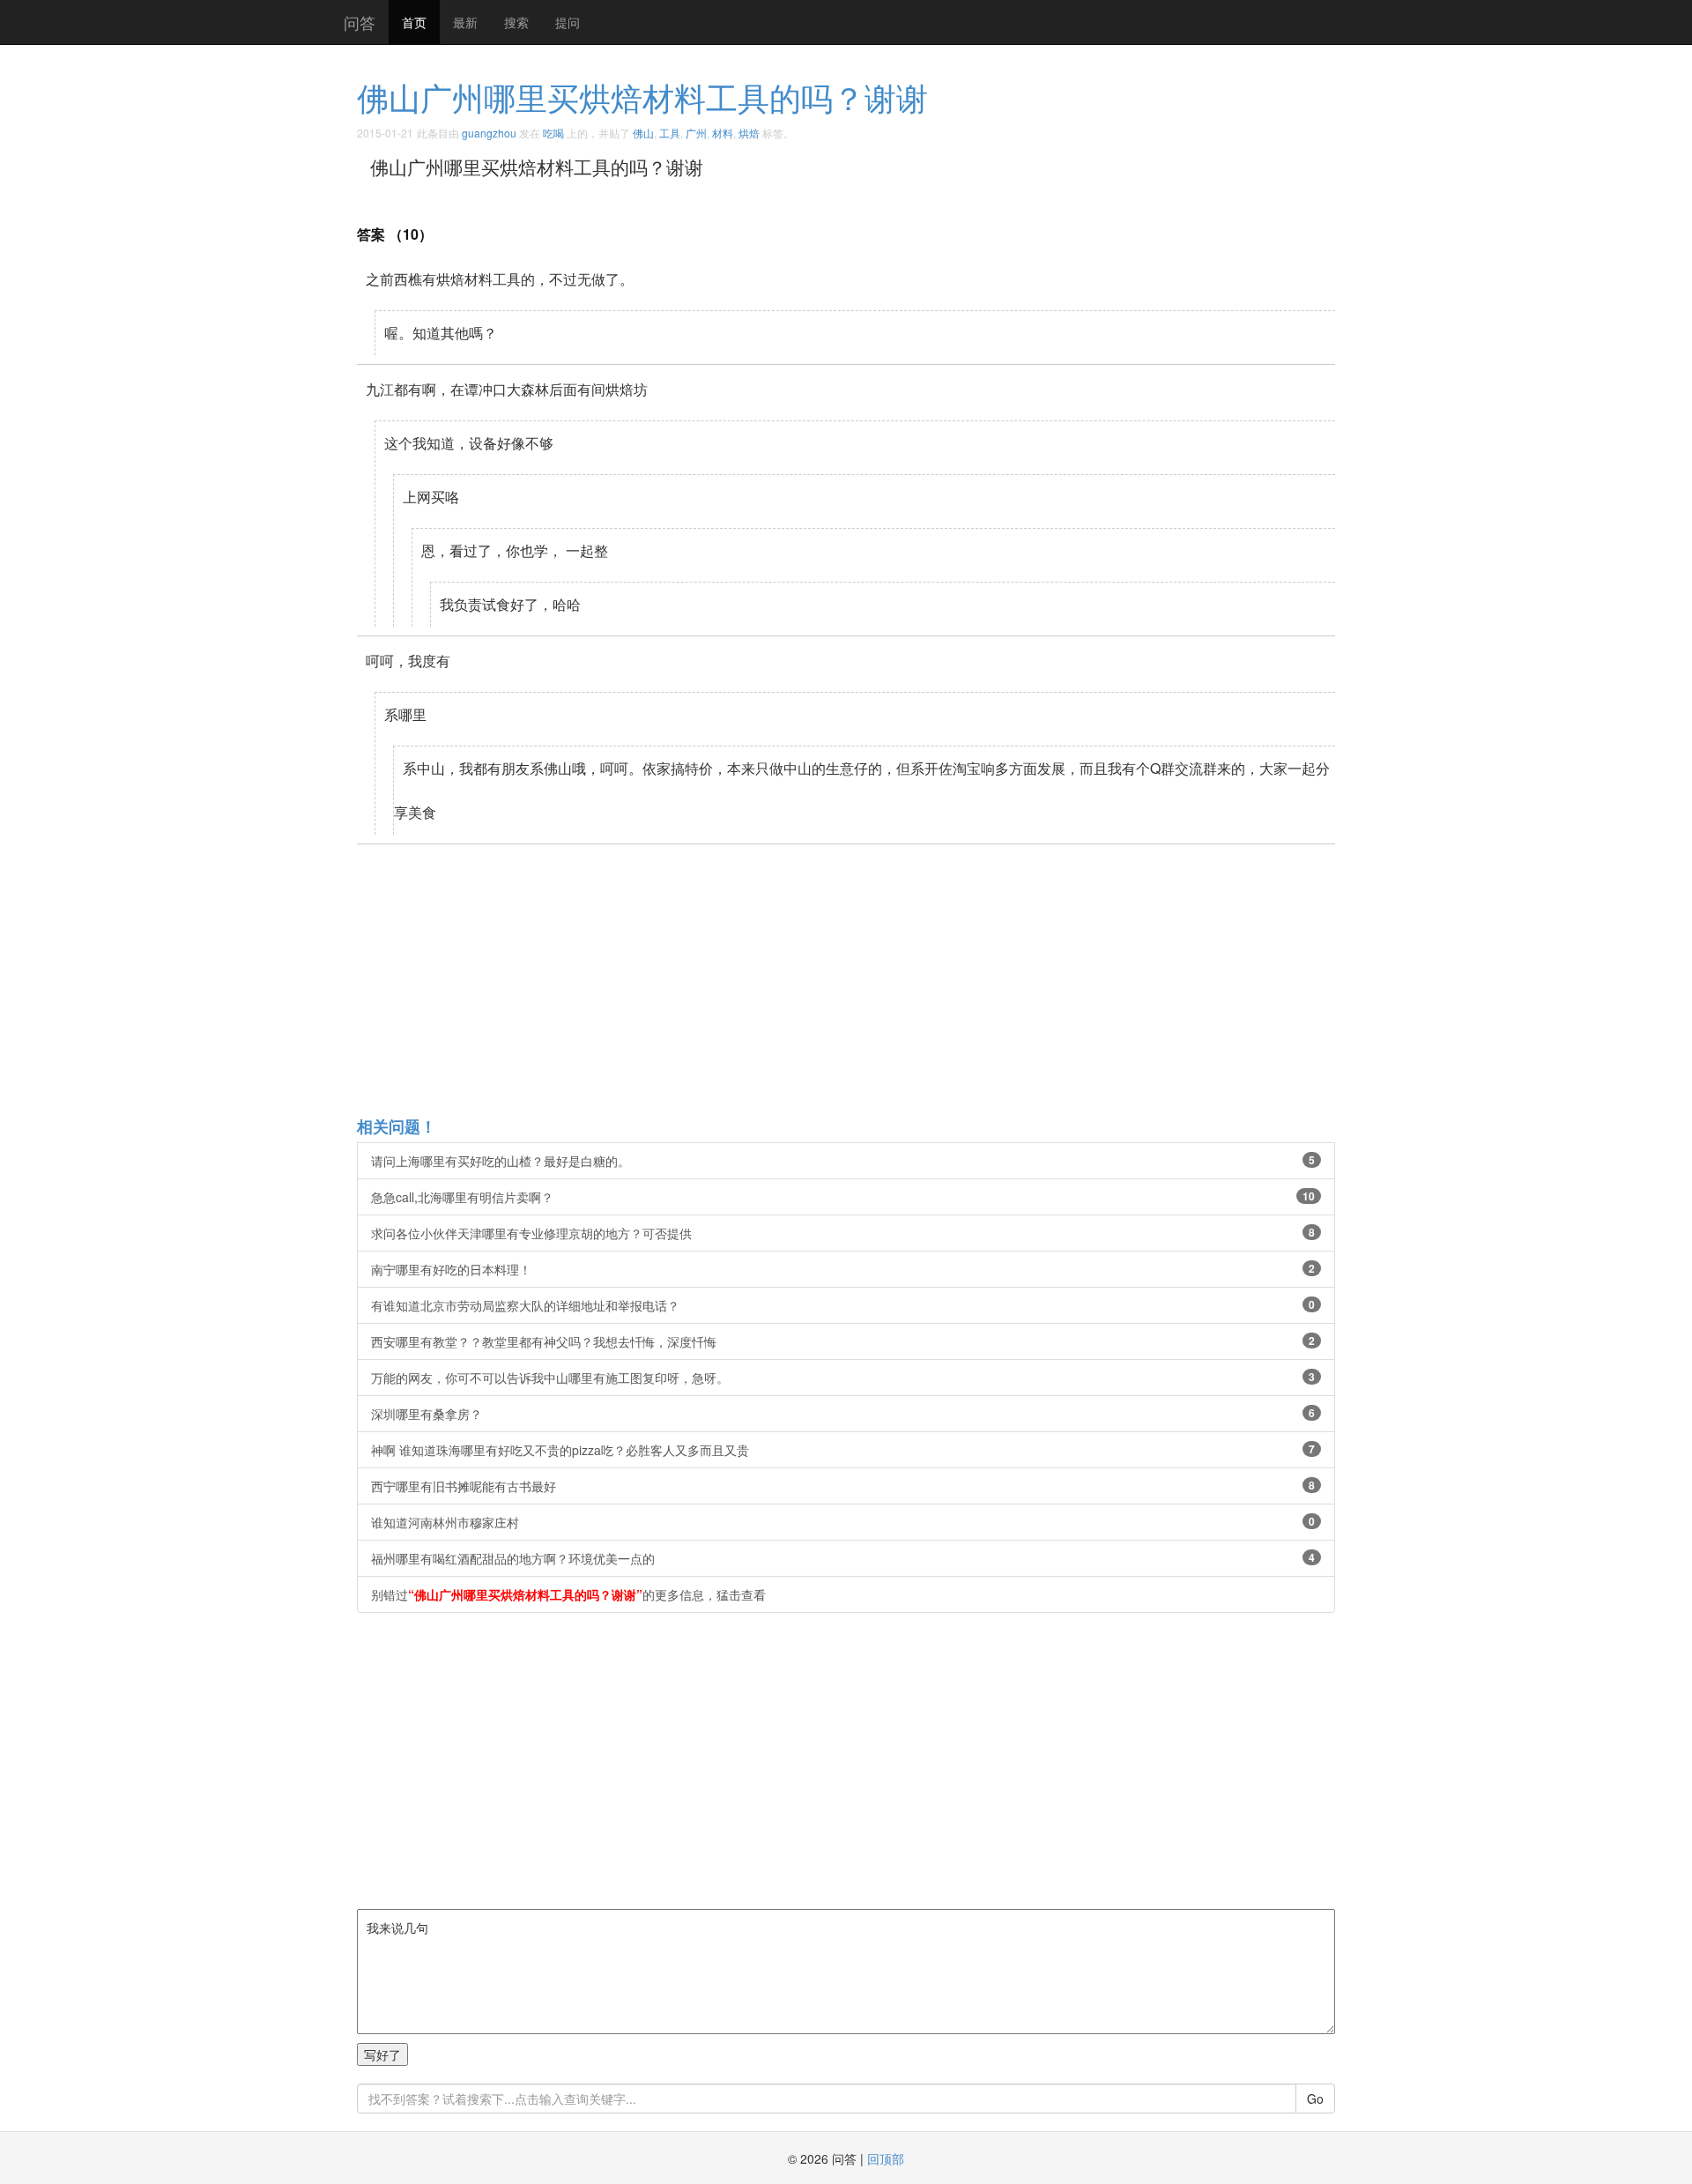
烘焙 (749, 133)
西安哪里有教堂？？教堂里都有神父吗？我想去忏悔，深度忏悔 (843, 1341)
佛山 (643, 133)
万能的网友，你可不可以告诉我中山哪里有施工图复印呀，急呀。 (843, 1378)
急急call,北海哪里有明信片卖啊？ (843, 1197)
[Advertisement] (886, 979)
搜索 (516, 22)
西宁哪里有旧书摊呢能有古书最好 (843, 1486)
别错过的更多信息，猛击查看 (568, 1594)
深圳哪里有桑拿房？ (843, 1414)
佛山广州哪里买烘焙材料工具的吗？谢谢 (642, 97)
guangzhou (489, 133)
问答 (360, 22)
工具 (670, 133)
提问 (568, 22)
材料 (723, 133)
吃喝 (553, 133)
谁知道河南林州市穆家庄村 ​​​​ (843, 1522)
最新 (465, 22)
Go (1315, 2099)
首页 (414, 22)
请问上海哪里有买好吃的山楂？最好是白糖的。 (843, 1161)
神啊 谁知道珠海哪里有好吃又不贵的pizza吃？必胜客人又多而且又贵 (843, 1450)
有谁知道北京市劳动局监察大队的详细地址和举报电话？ (843, 1305)
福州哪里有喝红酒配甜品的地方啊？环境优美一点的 (843, 1558)
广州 (696, 133)
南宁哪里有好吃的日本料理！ (843, 1269)
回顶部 (886, 2158)
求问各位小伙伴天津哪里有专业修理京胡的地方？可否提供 (843, 1233)
